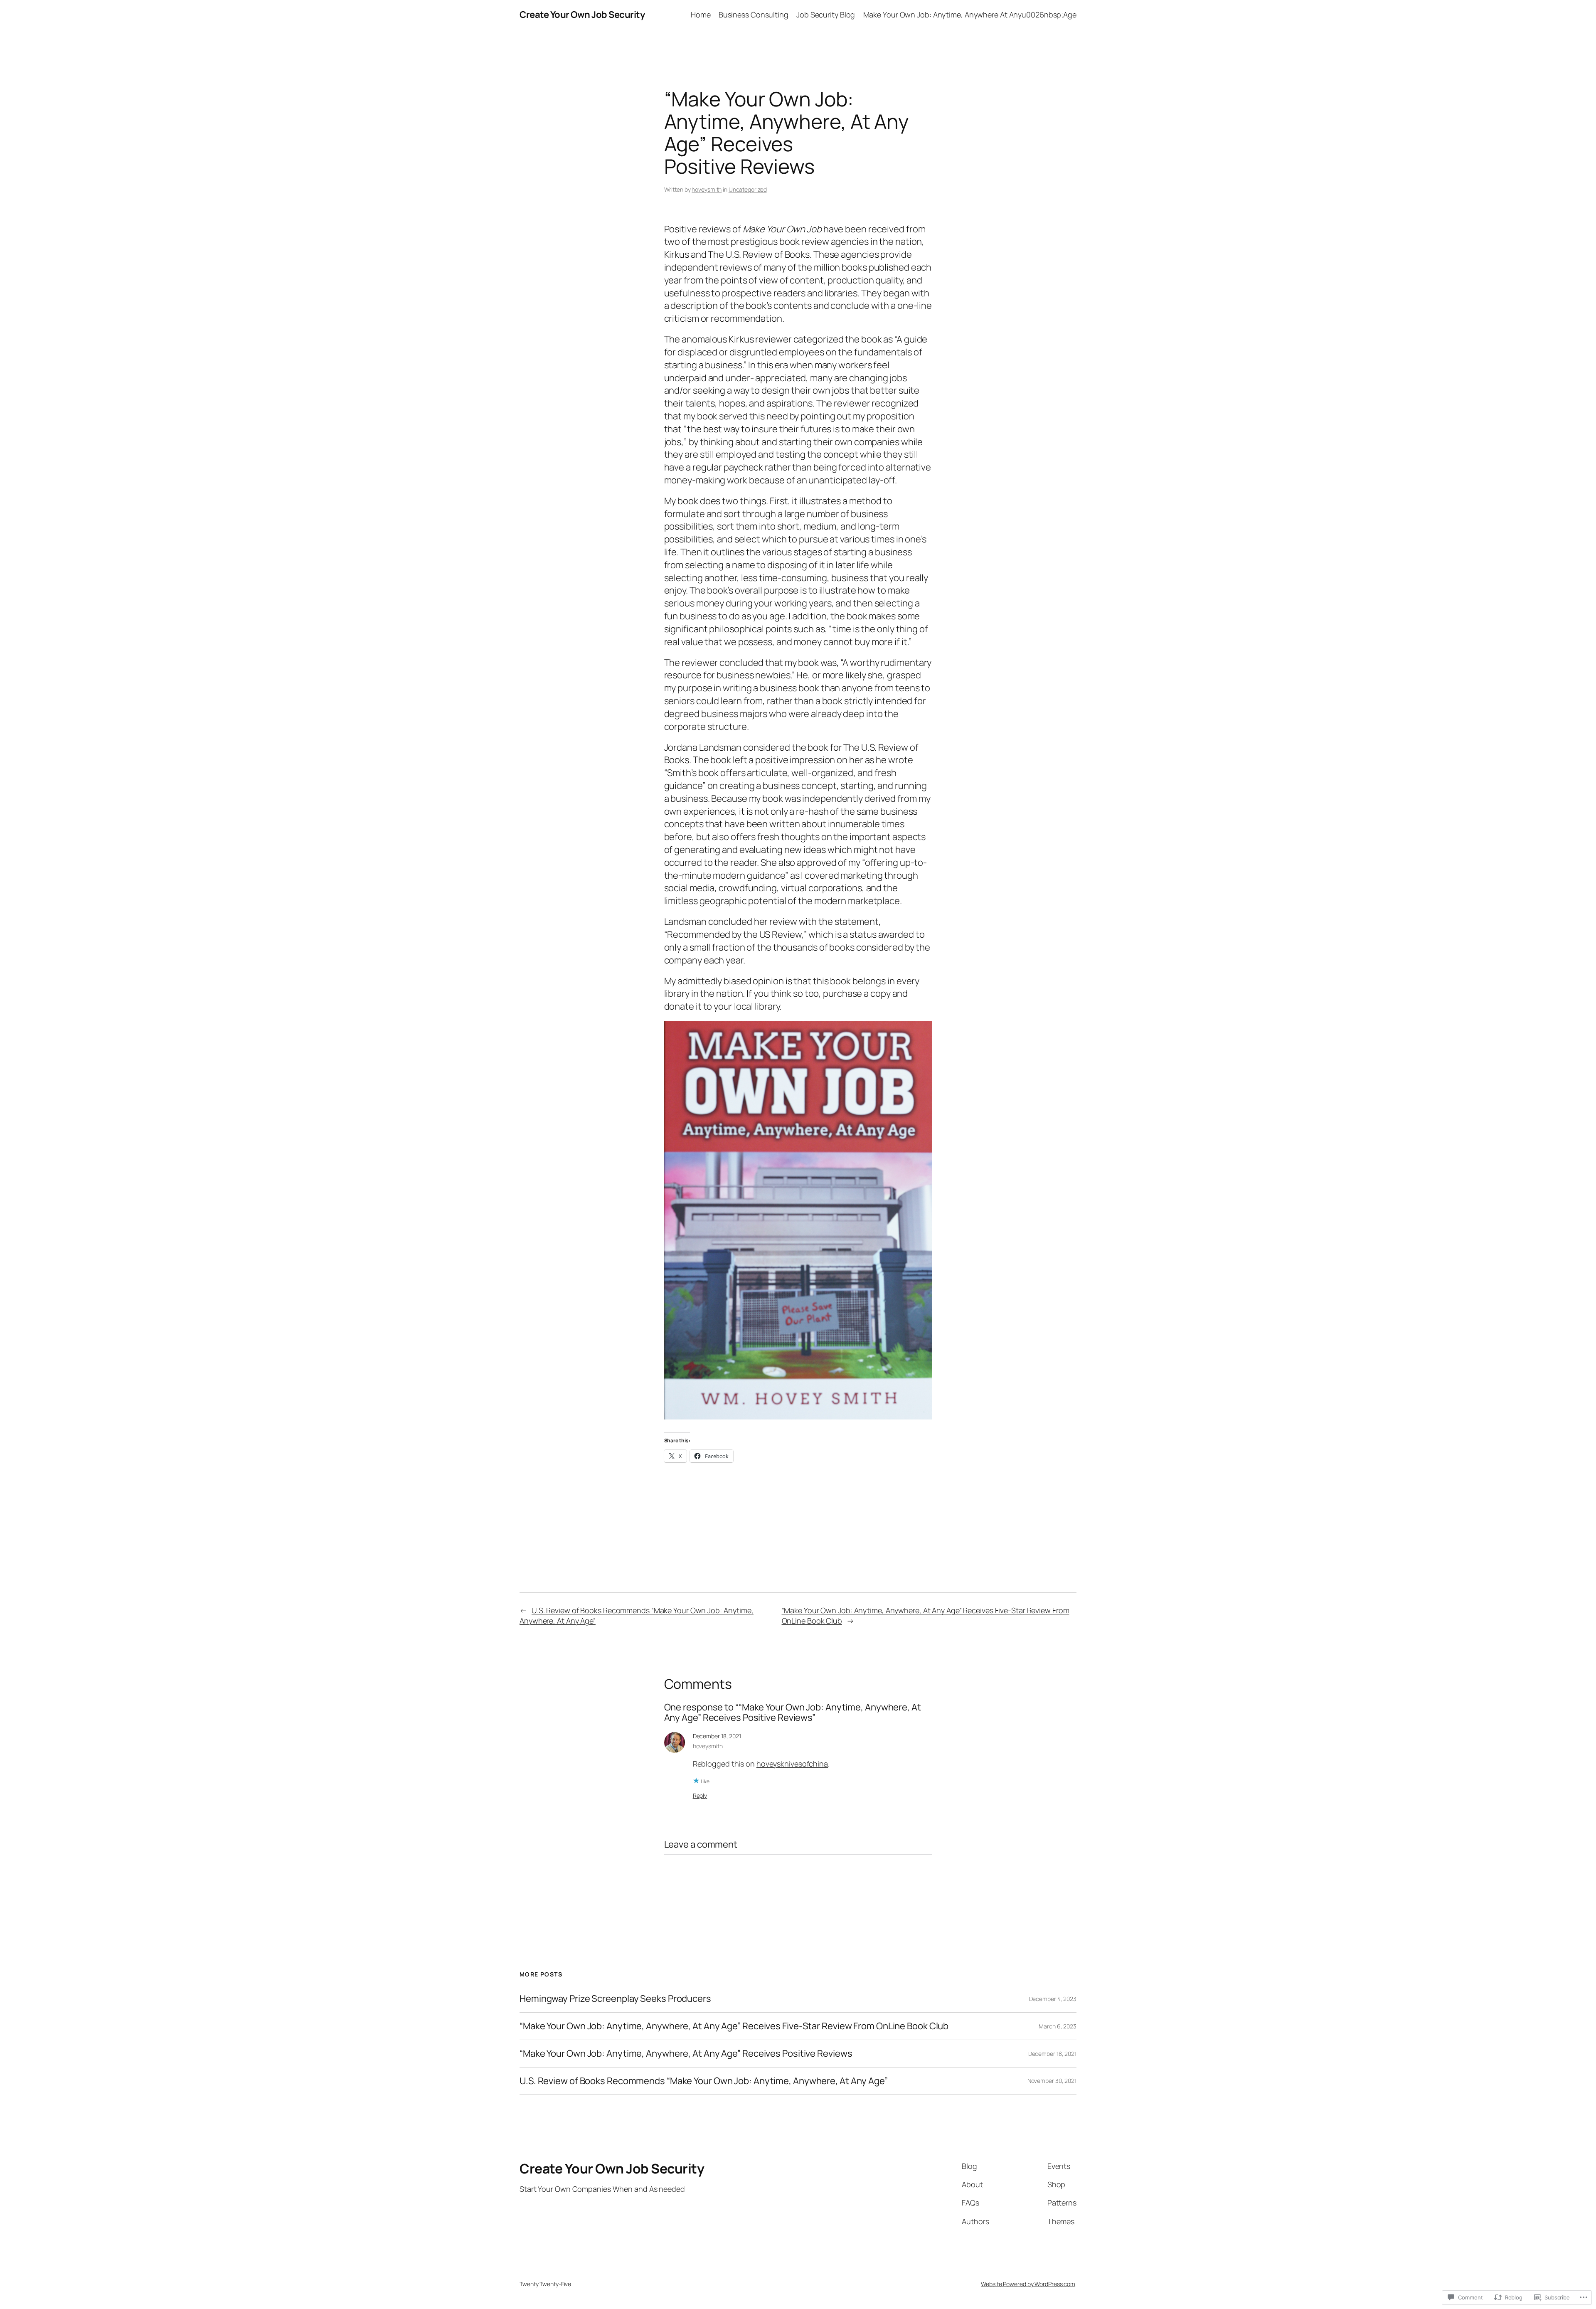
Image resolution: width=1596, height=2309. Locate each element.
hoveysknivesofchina (792, 1764)
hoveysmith (707, 189)
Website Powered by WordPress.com (1028, 2284)
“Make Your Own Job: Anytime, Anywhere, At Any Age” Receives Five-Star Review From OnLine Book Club (734, 2026)
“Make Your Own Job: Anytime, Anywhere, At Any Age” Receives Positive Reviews (686, 2054)
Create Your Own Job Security (582, 15)
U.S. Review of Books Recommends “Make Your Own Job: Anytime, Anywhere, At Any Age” (704, 2081)
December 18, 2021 (717, 1736)
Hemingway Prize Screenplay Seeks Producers (615, 1999)
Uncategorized (748, 189)
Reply (700, 1795)
